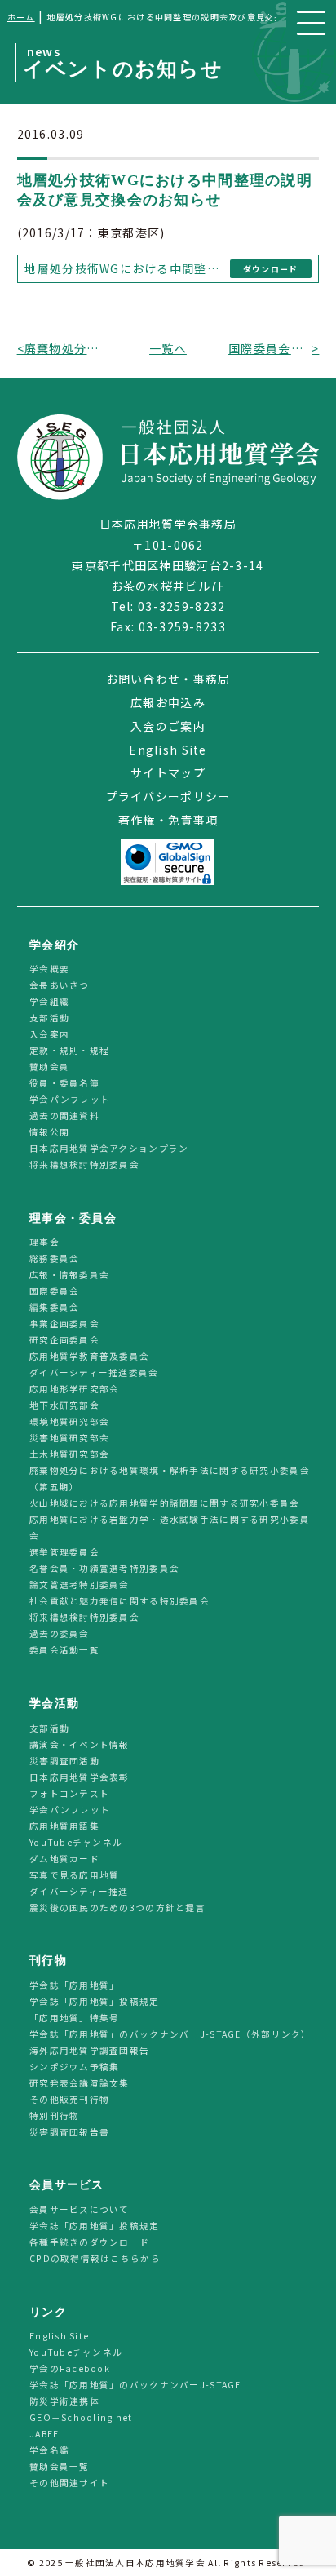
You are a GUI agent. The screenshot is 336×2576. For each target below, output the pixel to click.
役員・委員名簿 (64, 1084)
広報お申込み (168, 702)
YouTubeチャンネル (76, 1842)
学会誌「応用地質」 (75, 1985)
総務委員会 (54, 1259)
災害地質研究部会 (69, 1438)
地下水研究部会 (64, 1406)
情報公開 (49, 1133)
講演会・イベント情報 (80, 1744)
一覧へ (168, 348)
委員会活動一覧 (64, 1651)
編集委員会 (54, 1308)
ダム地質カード (64, 1859)
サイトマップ (168, 772)
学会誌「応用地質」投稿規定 (95, 2001)
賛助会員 (49, 1067)
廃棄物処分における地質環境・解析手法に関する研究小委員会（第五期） (170, 1479)
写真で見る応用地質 (75, 1875)
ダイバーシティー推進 (79, 1891)
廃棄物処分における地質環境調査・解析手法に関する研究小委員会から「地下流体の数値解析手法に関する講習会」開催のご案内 (66, 348)
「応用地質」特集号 (75, 2018)
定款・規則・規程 (69, 1051)
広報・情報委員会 (69, 1275)
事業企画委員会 (64, 1324)
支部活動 (49, 1018)
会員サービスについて (80, 2209)
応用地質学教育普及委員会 (89, 1357)
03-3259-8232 (181, 606)
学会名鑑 (49, 2450)
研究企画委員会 (64, 1341)
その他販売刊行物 (69, 2099)
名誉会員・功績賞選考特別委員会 (104, 1569)
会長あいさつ (60, 986)
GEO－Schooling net (81, 2417)
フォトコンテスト (69, 1793)
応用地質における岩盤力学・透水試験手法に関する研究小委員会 (170, 1528)
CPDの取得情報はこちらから (100, 2258)
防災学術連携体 (64, 2401)
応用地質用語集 (64, 1826)
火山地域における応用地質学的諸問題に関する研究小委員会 (165, 1504)
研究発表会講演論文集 (80, 2083)
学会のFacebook (70, 2368)
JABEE (44, 2434)
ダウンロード (271, 269)
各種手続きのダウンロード (89, 2242)
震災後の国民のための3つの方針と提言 (117, 1908)
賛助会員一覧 (60, 2466)
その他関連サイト (69, 2483)
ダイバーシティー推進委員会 (94, 1373)
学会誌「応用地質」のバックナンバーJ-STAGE (135, 2385)
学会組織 (49, 1002)
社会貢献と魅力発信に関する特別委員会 (119, 1602)
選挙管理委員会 (64, 1553)
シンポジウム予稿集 (75, 2067)
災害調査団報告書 (69, 2132)
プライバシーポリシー (168, 796)
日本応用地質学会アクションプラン (109, 1149)
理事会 (44, 1243)
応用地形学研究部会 (75, 1390)
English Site (168, 750)
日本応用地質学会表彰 (80, 1777)
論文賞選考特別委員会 (80, 1585)
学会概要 (49, 969)
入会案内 (49, 1035)
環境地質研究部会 (69, 1422)
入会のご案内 (168, 726)
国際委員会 (54, 1292)
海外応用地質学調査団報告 (89, 2050)
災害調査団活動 (64, 1761)
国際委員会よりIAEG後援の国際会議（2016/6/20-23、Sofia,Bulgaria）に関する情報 (270, 348)
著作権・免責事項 (168, 820)
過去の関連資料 (64, 1116)
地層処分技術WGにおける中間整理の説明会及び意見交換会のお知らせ (124, 268)
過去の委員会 (60, 1634)
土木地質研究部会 (69, 1455)
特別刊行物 (54, 2116)
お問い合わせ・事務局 (168, 679)
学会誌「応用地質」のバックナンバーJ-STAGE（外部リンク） (170, 2034)
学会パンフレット (70, 1100)
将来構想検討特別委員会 (84, 1165)
